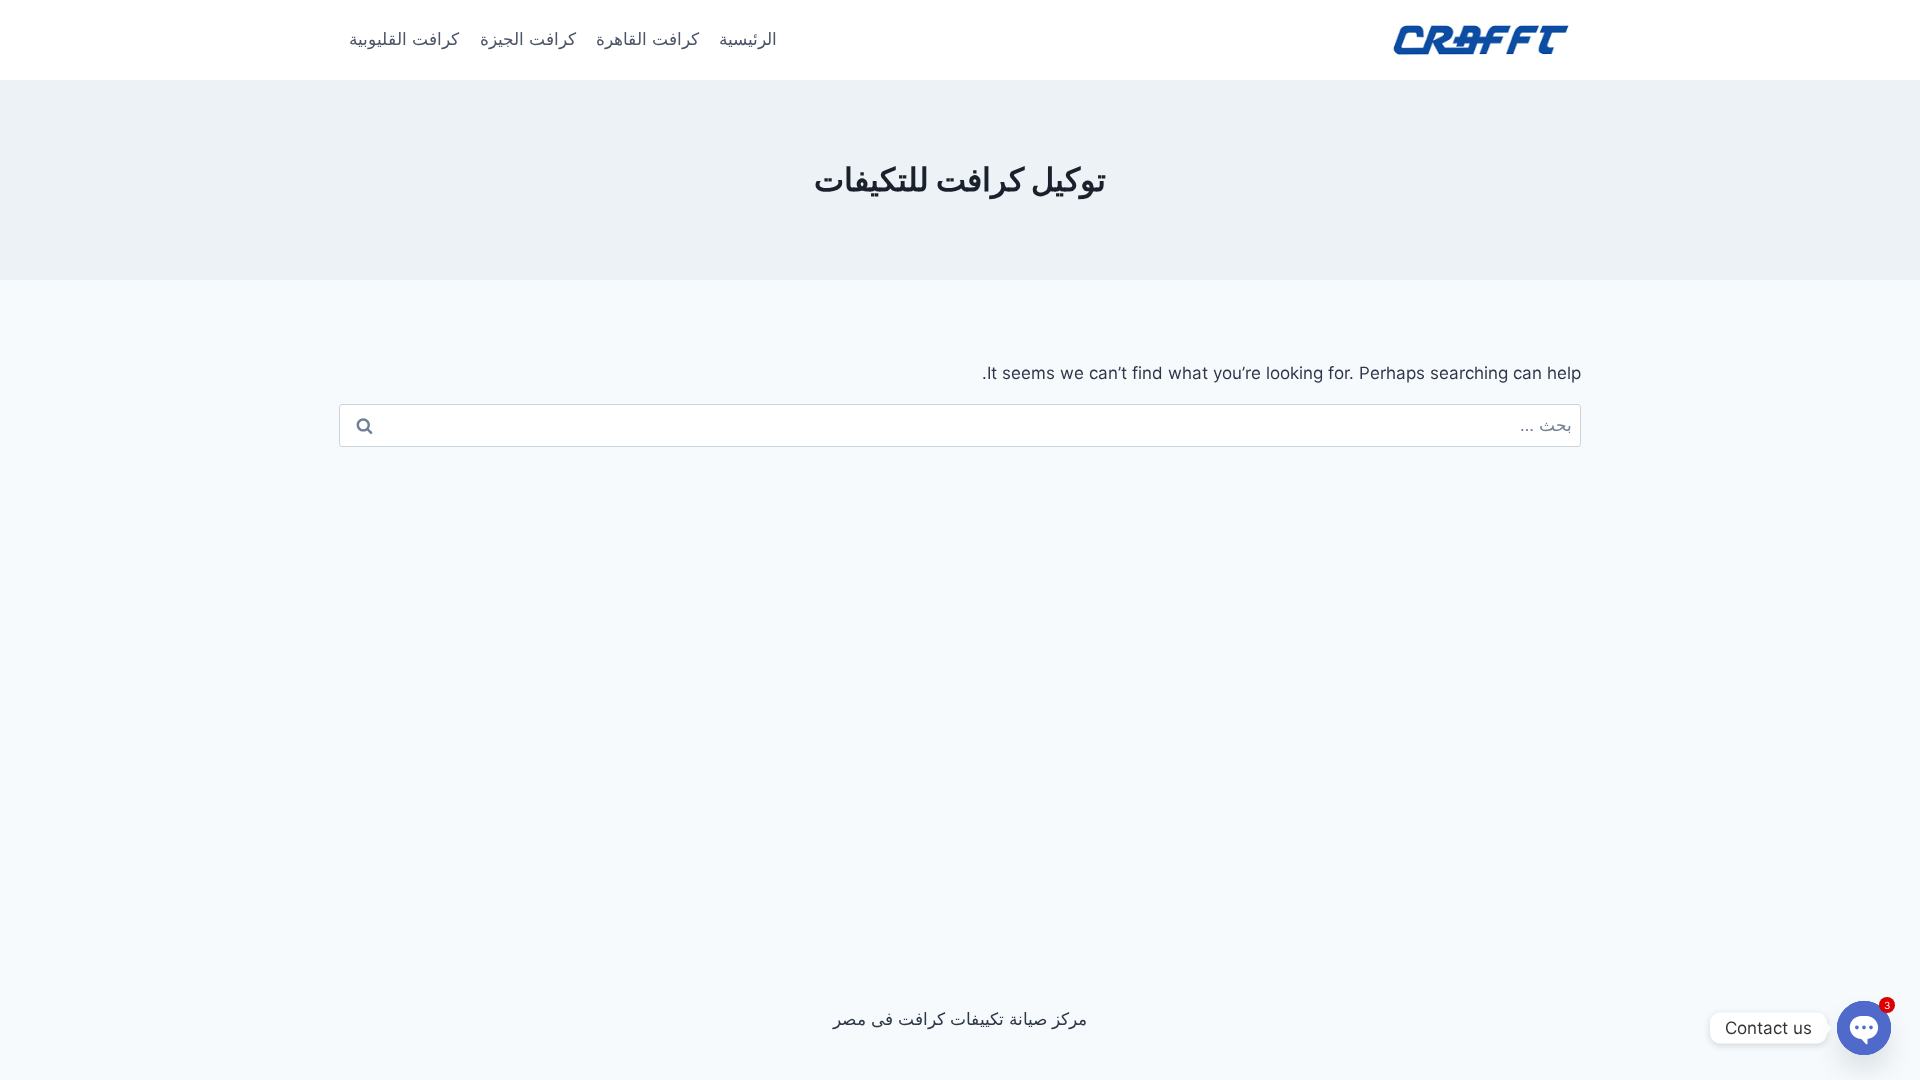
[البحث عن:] (960, 425)
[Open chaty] (1864, 1028)
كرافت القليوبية (404, 39)
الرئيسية (748, 39)
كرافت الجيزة (528, 39)
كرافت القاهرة (647, 39)
